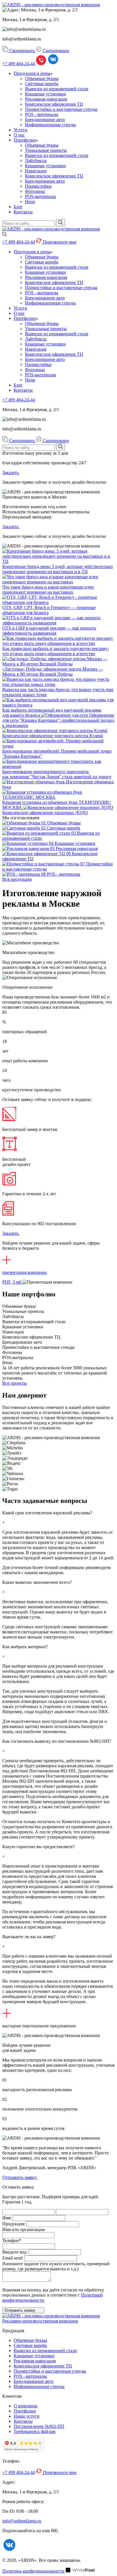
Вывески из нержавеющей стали (57, 89)
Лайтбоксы (36, 161)
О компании (26, 2406)
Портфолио (25, 140)
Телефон (12, 2241)
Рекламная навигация (46, 99)
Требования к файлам (35, 2431)
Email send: (13, 2258)
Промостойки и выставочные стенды (61, 109)
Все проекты (15, 1383)
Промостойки (38, 186)
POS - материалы (42, 114)
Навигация (36, 171)
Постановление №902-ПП (39, 2426)
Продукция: (14, 2224)
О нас (19, 135)
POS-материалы (40, 196)
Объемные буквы (42, 78)
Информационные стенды (50, 125)
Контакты (23, 212)
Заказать (11, 472)
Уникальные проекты (46, 150)
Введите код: (15, 2252)
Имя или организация (23, 2229)
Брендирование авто (45, 119)
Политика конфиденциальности (33, 2571)
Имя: (7, 2218)
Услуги (20, 130)
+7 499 (19, 64)
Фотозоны (35, 191)
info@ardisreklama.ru (22, 2521)
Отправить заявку (20, 2177)
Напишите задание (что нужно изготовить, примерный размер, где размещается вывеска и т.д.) (56, 2266)
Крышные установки (45, 94)
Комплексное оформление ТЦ (54, 104)
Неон (30, 202)
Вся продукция (17, 879)
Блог (18, 207)
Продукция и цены (32, 73)
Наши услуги (27, 2416)
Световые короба (42, 84)
